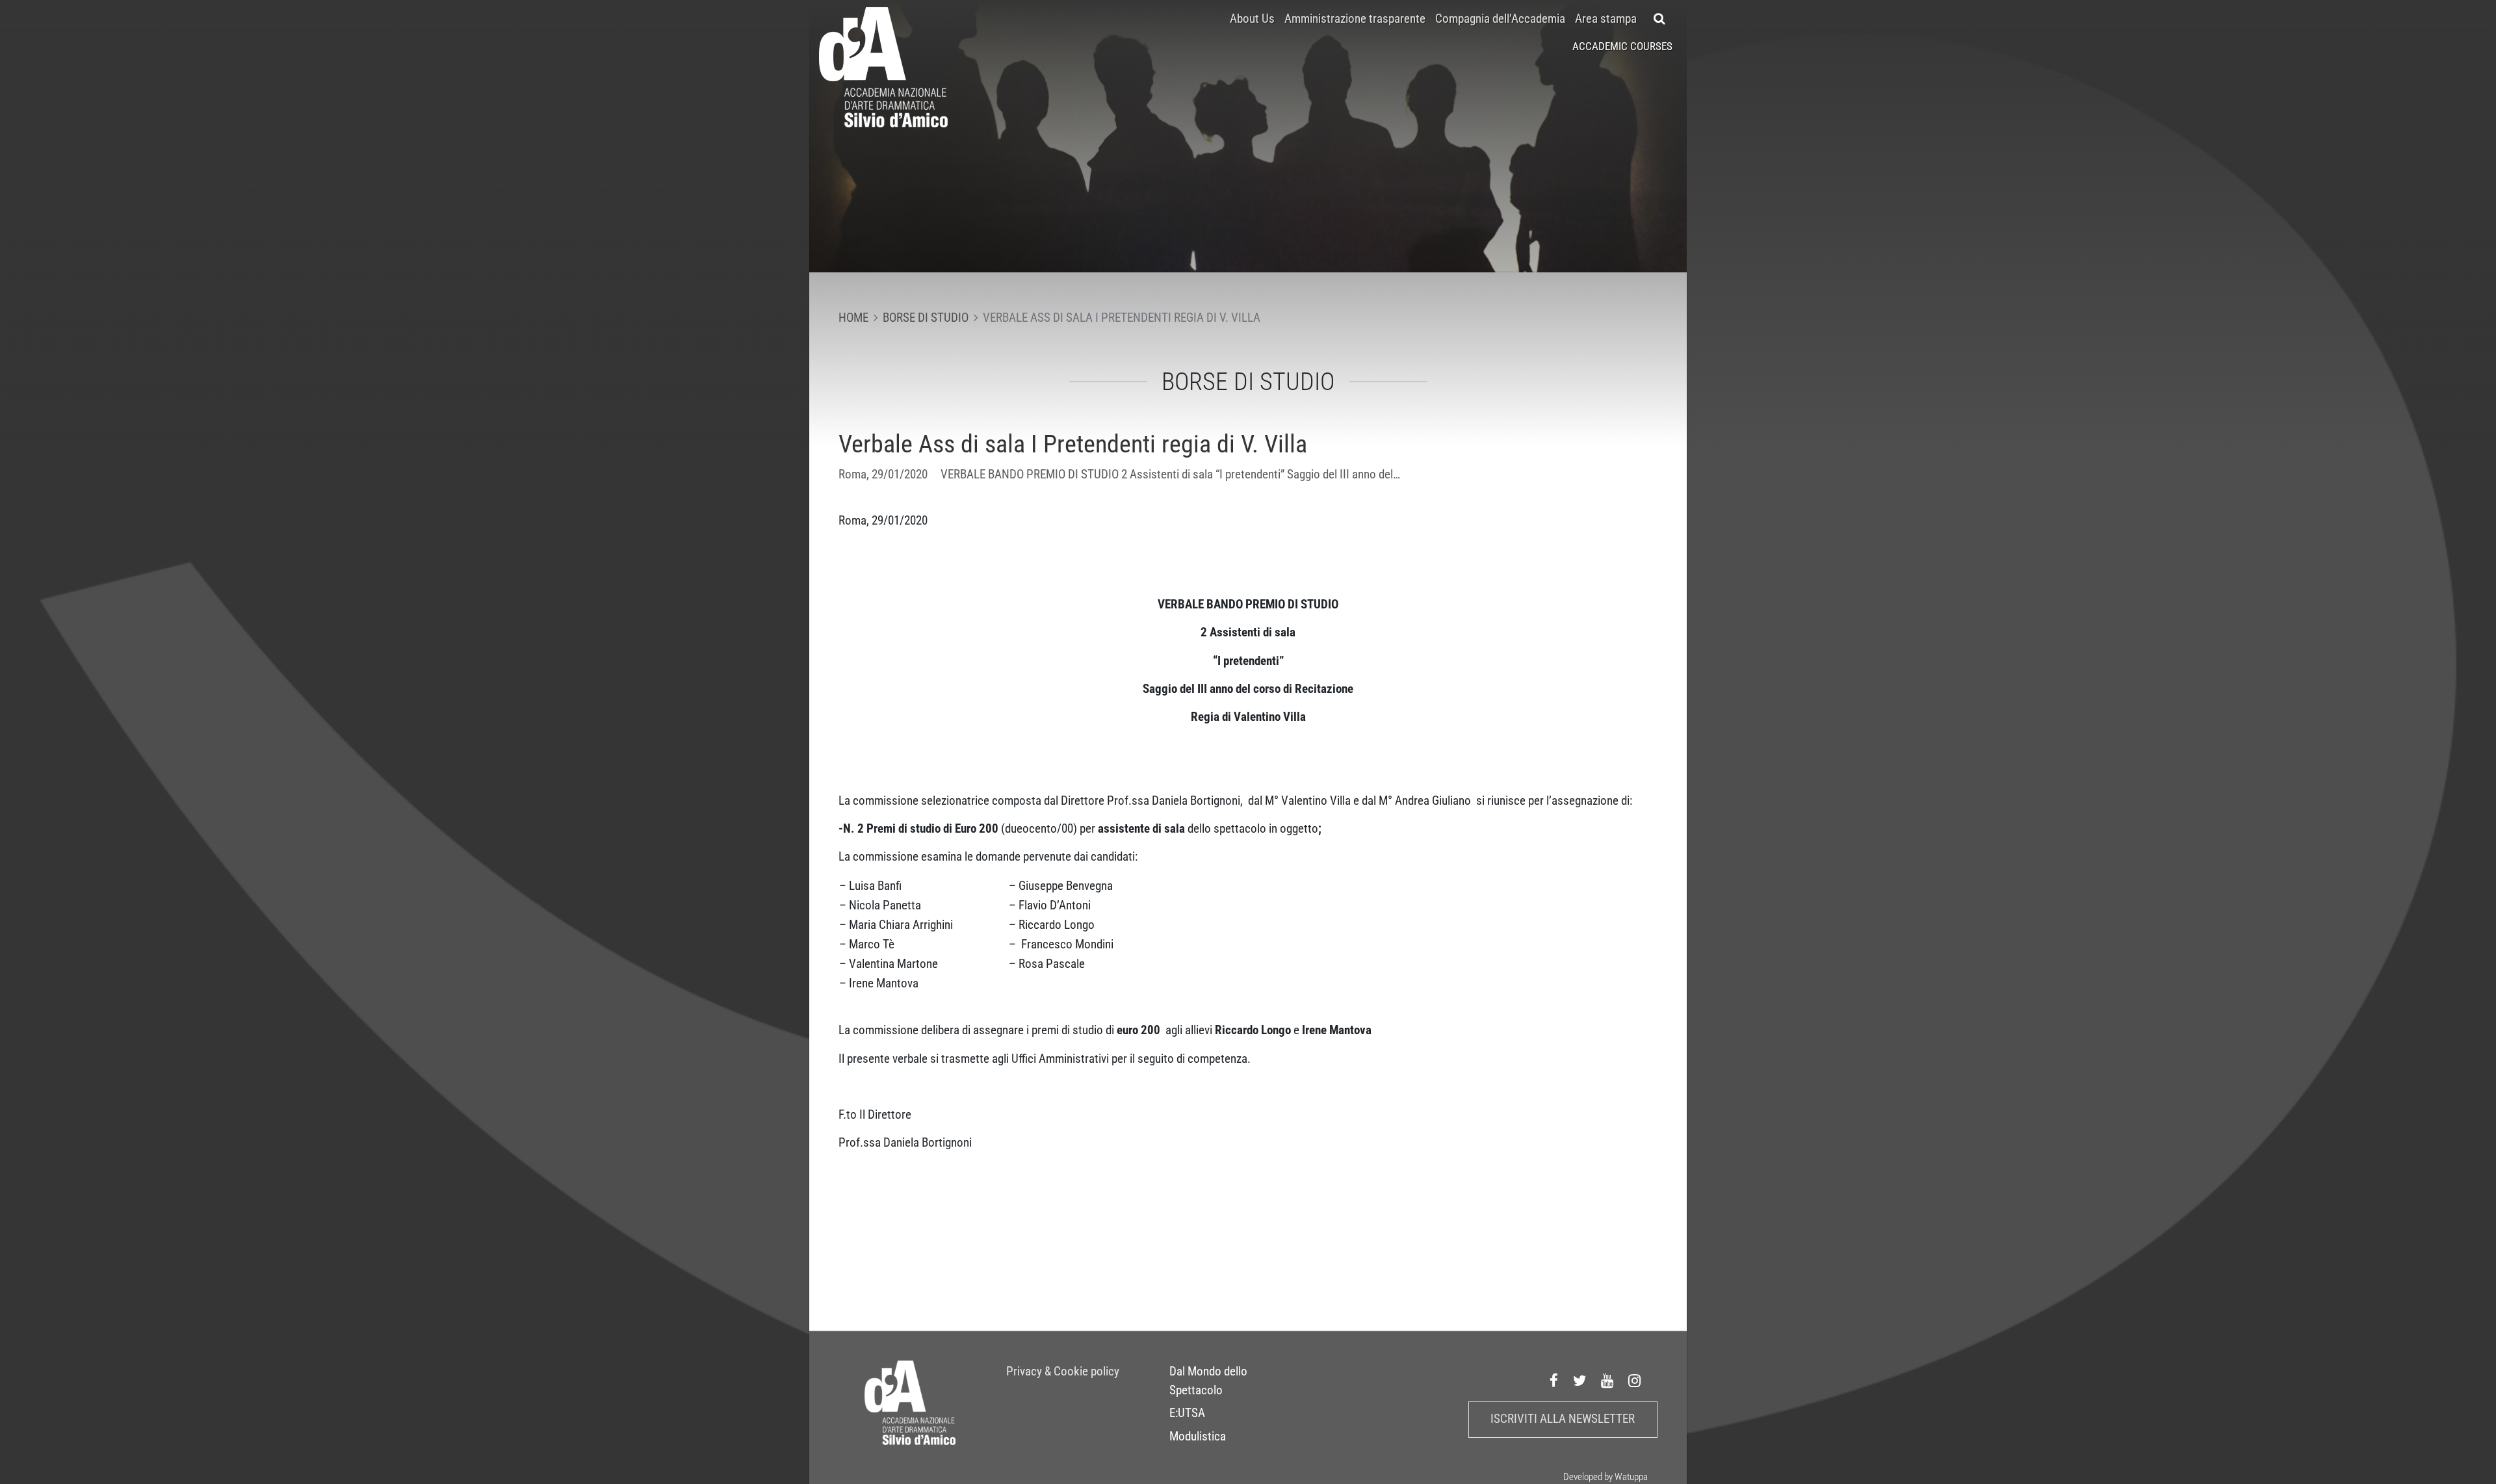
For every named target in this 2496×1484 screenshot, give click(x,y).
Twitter (1580, 1381)
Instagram (1635, 1381)
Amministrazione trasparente (1355, 19)
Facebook (1554, 1381)
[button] (1660, 19)
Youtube (1607, 1381)
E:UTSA (1187, 1413)
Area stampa (1606, 19)
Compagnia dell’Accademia (1500, 19)
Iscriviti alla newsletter (1563, 1419)
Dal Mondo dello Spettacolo (1208, 1381)
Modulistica (1198, 1437)
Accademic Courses (1622, 46)
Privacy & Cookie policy (1063, 1372)
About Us (1252, 19)
